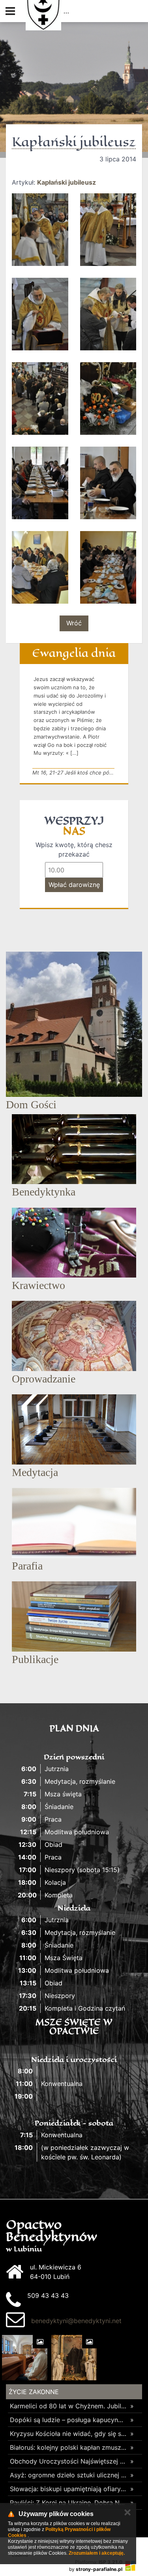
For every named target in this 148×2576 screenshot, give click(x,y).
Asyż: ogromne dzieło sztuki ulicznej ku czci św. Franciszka (68, 2475)
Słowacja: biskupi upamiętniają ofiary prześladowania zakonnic (68, 2489)
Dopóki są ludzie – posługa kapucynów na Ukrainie (68, 2420)
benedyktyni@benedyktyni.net (76, 2321)
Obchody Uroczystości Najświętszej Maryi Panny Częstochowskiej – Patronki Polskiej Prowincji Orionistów (68, 2461)
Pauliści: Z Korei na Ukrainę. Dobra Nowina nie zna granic (68, 2503)
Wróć (74, 623)
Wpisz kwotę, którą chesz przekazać (74, 849)
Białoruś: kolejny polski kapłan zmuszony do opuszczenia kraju (68, 2447)
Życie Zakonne (34, 2392)
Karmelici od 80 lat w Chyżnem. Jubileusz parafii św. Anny (68, 2406)
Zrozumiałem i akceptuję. (97, 2553)
